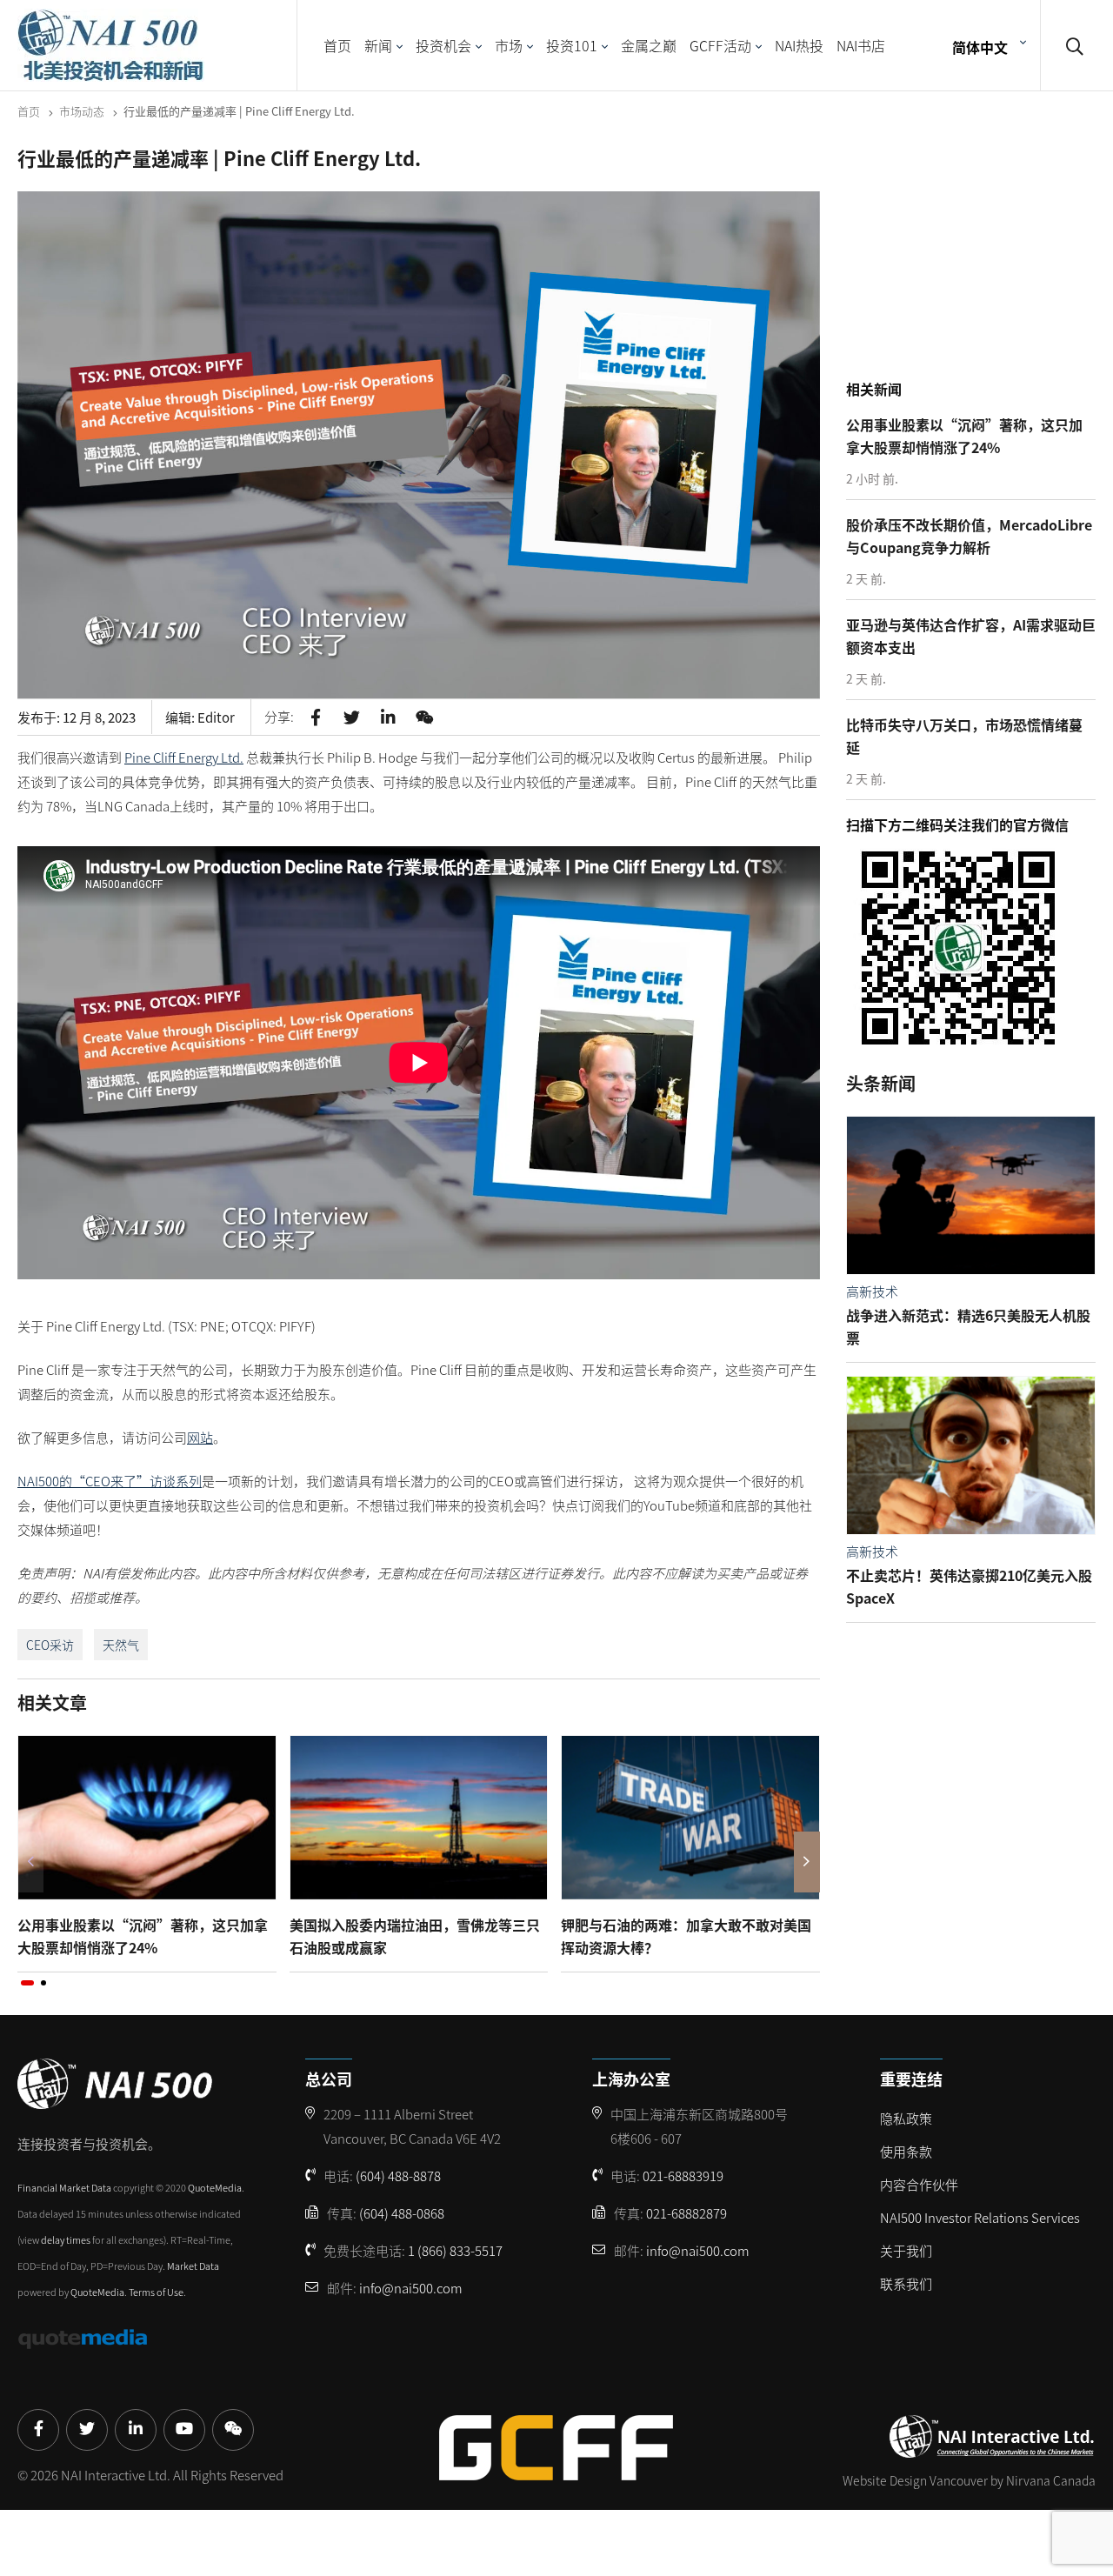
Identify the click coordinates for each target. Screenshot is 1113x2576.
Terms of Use (156, 2292)
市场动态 (82, 111)
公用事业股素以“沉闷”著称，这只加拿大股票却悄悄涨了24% (143, 1936)
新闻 (378, 45)
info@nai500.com (411, 2288)
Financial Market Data (64, 2187)
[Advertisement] (976, 260)
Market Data (193, 2266)
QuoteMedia (215, 2187)
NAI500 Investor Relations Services (980, 2217)
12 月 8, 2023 (99, 717)
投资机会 (443, 45)
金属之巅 (649, 45)
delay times (66, 2239)
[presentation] (30, 1862)
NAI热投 (799, 45)
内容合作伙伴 (919, 2184)
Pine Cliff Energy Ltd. (184, 757)
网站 (200, 1437)
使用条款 (906, 2151)
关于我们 (906, 2250)
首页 (337, 45)
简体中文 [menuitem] (980, 46)
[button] (27, 1983)
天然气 (121, 1645)
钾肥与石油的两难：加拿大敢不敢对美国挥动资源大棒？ (686, 1936)
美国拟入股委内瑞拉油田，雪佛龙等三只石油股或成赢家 (415, 1936)
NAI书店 (861, 45)
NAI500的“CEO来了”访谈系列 (110, 1481)
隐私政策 (906, 2118)
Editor (216, 717)
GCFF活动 (720, 45)
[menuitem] (987, 46)
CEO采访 (50, 1645)
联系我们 (906, 2283)
